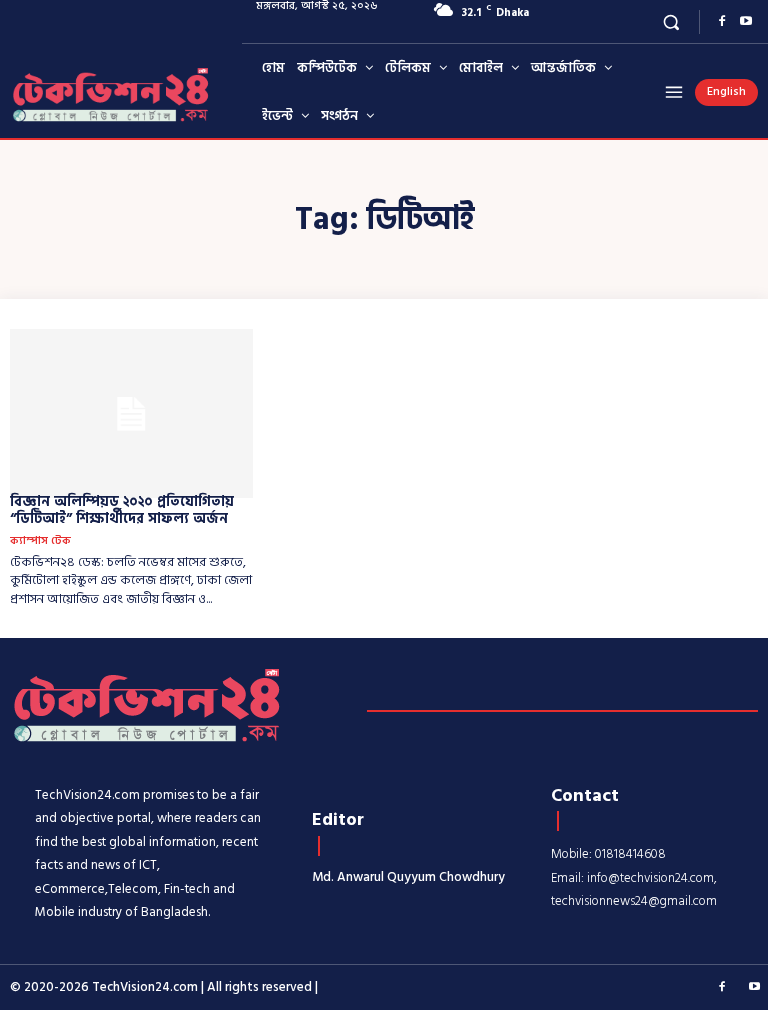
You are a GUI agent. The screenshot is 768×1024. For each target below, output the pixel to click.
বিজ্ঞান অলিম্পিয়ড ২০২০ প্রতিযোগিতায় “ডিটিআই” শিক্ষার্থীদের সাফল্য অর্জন (122, 510)
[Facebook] (722, 22)
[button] (671, 21)
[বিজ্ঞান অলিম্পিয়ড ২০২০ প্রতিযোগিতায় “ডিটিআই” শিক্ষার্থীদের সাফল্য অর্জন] (131, 414)
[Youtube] (746, 22)
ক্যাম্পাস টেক (40, 541)
